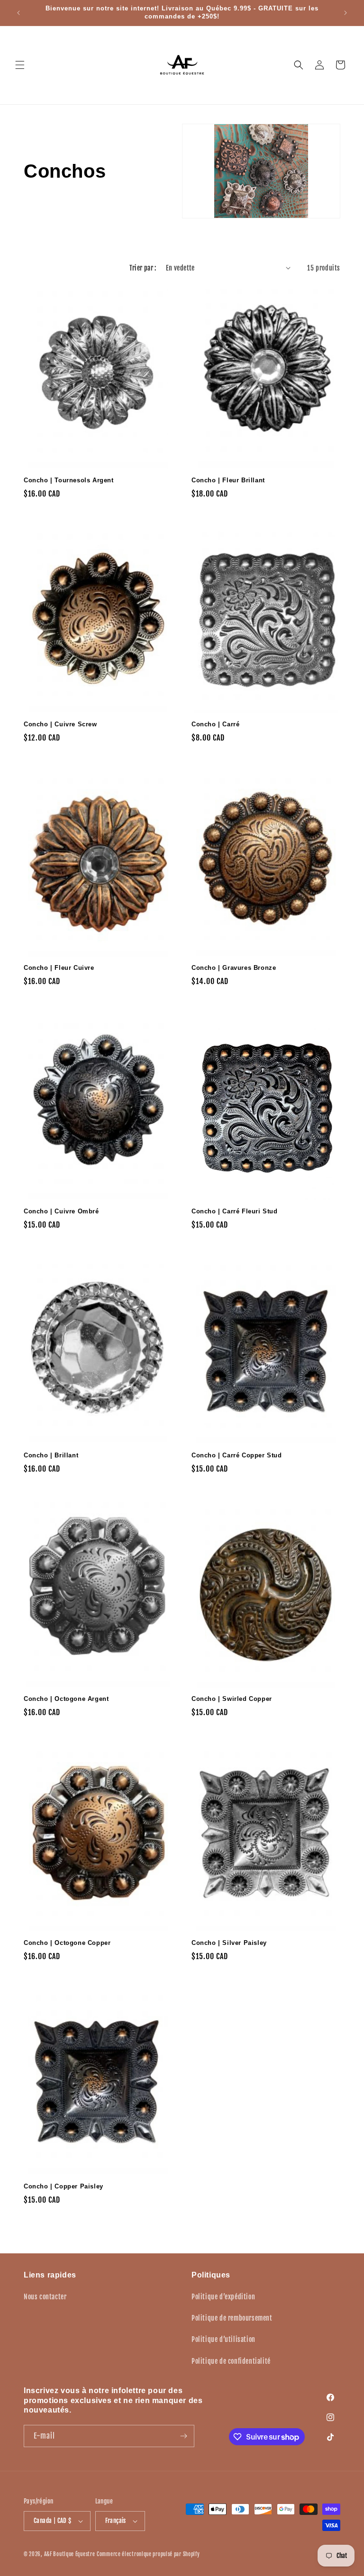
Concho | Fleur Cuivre (59, 968)
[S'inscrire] (183, 2436)
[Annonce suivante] (346, 13)
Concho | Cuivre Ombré (61, 1211)
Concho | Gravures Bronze (234, 968)
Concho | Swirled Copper (232, 1699)
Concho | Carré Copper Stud (237, 1455)
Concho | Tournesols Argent (69, 480)
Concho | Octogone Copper (67, 1943)
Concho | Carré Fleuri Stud (235, 1211)
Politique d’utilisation (223, 2339)
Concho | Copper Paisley (64, 2186)
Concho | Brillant (51, 1455)
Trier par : (143, 268)
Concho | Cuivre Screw (60, 724)
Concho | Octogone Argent (66, 1699)
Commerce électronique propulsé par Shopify (148, 2554)
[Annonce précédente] (18, 13)
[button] (20, 65)
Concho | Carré (215, 724)
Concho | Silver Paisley (229, 1943)
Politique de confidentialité (231, 2361)
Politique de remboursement (232, 2318)
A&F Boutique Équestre (70, 2554)
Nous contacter (45, 2297)
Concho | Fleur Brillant (228, 480)
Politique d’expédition (223, 2297)
